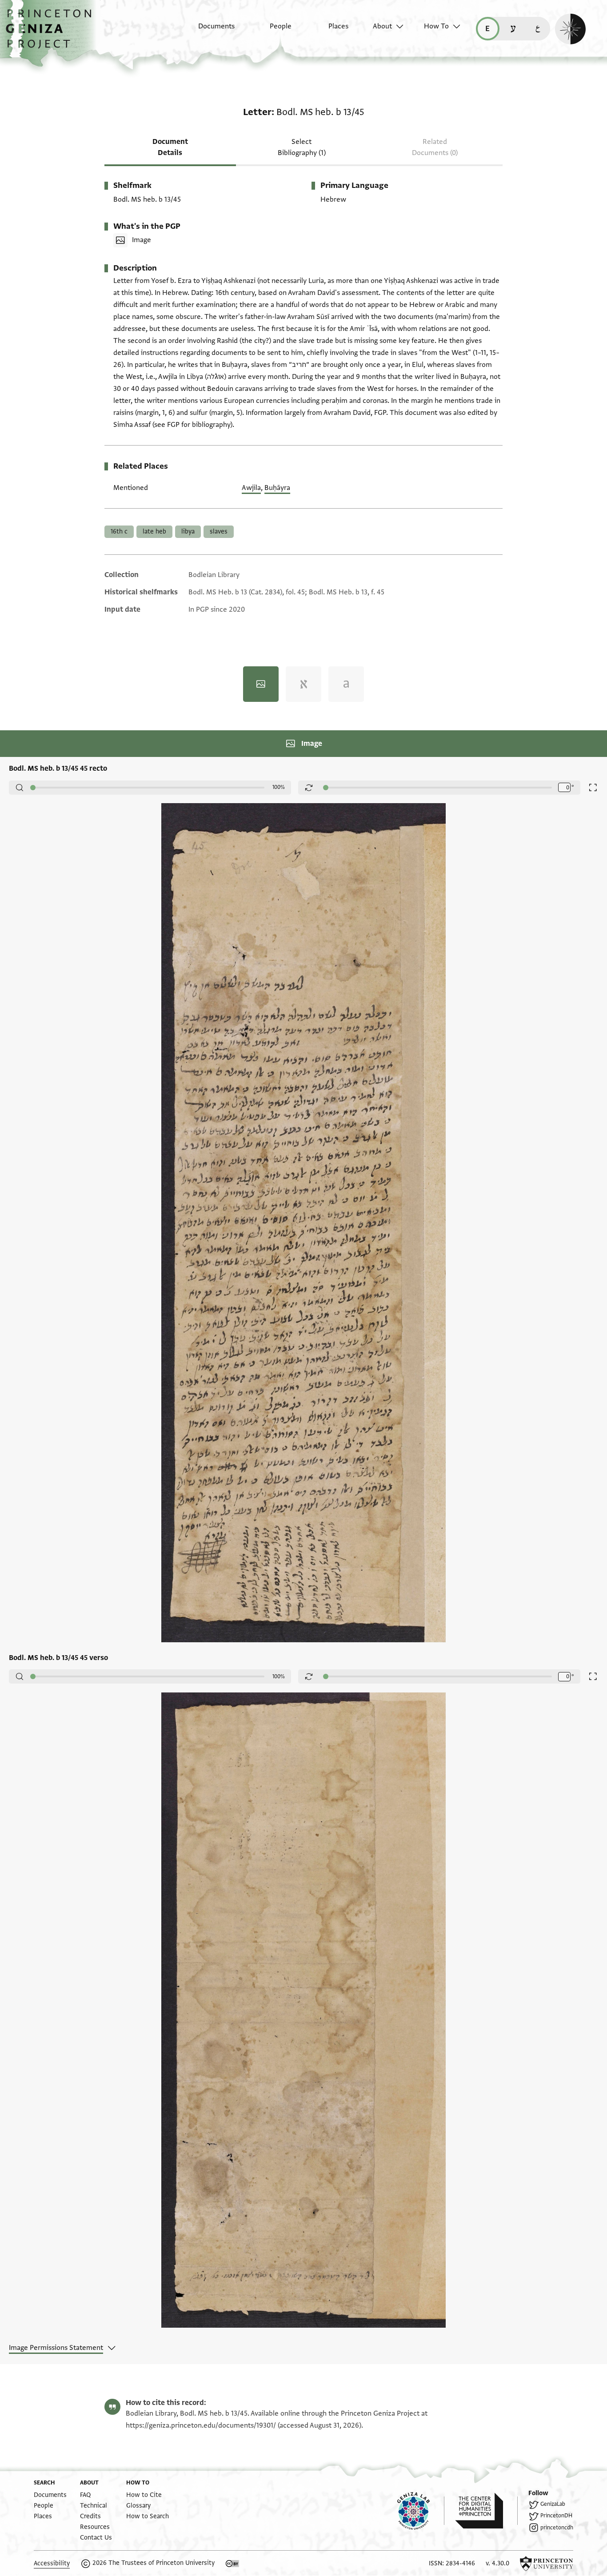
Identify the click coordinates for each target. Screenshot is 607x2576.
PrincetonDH (556, 2516)
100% (279, 787)
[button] (52, 33)
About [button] (382, 26)
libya (188, 532)
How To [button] (436, 26)
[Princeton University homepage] (547, 2564)
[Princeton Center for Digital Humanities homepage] (486, 2511)
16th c (119, 532)
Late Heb (154, 532)
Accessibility (52, 2563)
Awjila (251, 488)
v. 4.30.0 (497, 2563)
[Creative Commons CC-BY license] (232, 2564)
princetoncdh (557, 2528)
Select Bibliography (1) (302, 147)
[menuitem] (209, 31)
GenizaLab (553, 2504)
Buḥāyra (277, 488)
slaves (219, 532)
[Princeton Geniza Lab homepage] (421, 2511)
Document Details (170, 147)
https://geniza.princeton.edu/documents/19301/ (201, 2425)
